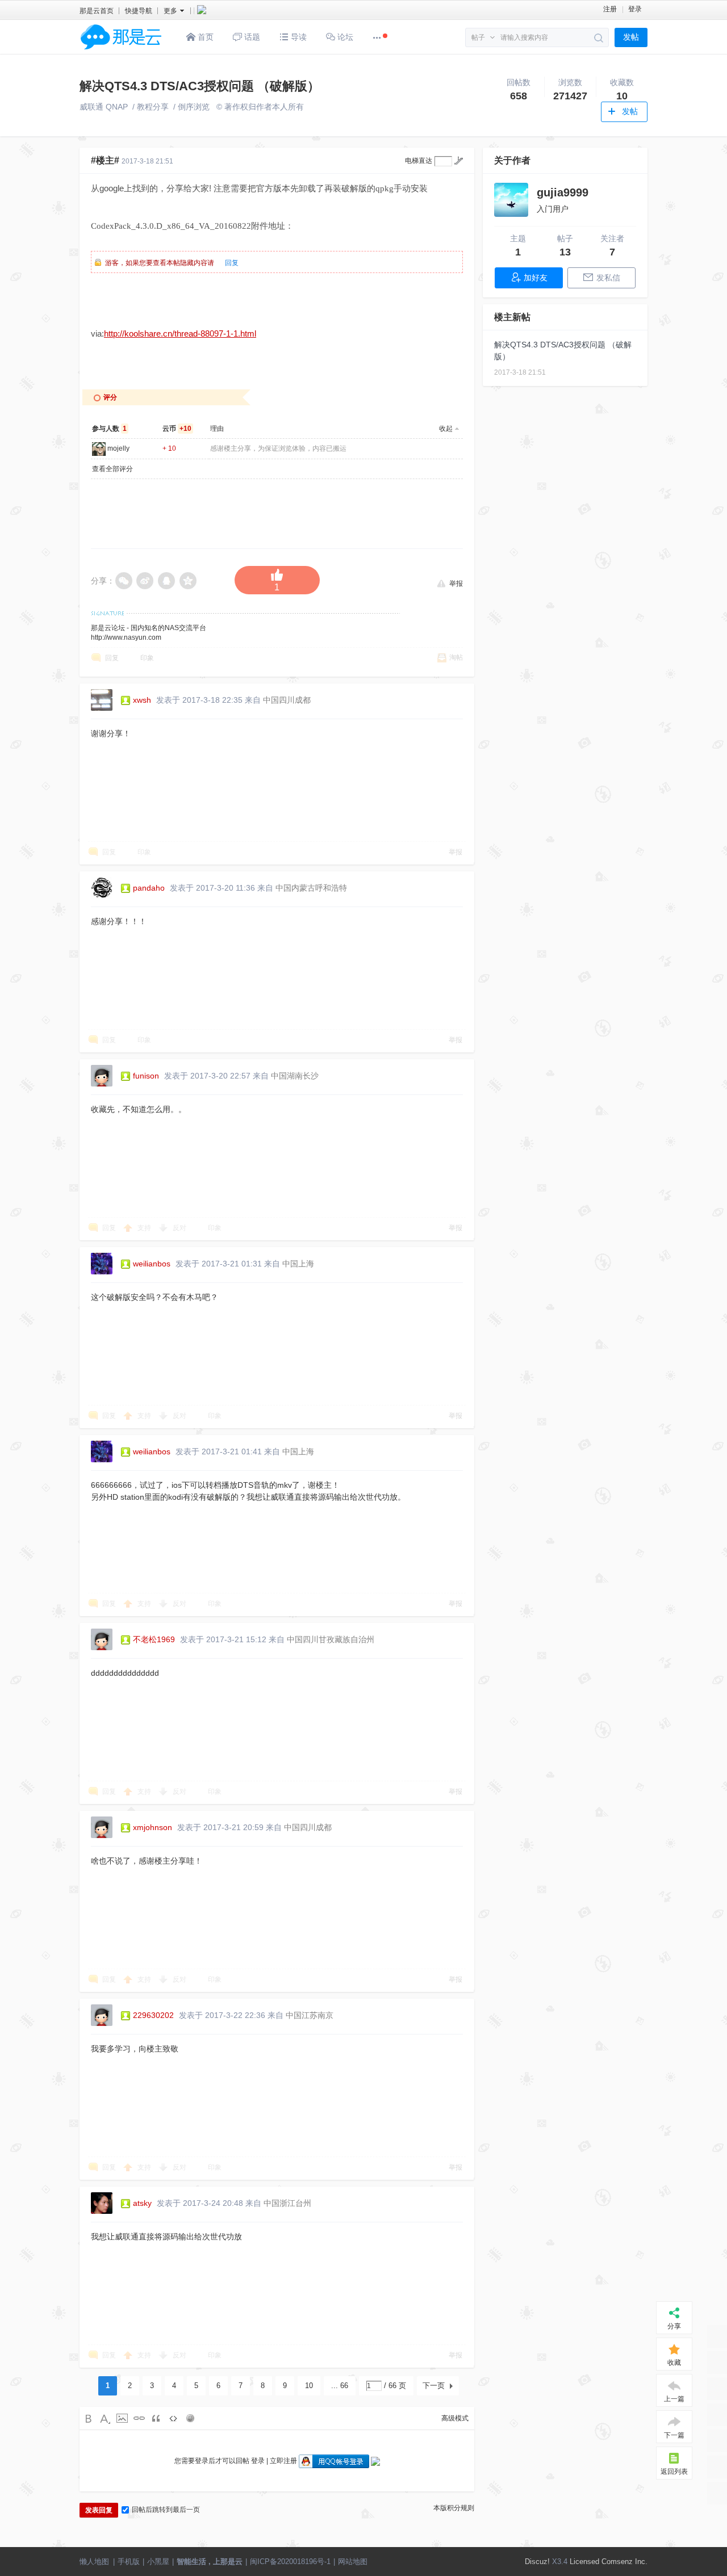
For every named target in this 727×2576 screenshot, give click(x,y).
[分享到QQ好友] (167, 581)
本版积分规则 (454, 2508)
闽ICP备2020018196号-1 (290, 2562)
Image (122, 2418)
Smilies (190, 2418)
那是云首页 (97, 11)
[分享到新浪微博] (145, 581)
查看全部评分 (112, 469)
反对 (180, 1228)
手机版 (129, 2562)
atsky (142, 2203)
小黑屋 (158, 2562)
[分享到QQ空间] (189, 581)
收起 (446, 429)
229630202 (153, 2015)
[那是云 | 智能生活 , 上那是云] (121, 52)
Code (173, 2418)
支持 (145, 1228)
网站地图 (353, 2562)
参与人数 (109, 429)
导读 (298, 37)
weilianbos (152, 1264)
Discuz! (537, 2562)
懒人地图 (94, 2562)
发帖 (631, 37)
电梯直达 (419, 161)
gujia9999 (563, 192)
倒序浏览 (194, 107)
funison (146, 1076)
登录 (635, 9)
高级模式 (455, 2418)
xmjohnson (152, 1827)
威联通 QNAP (104, 107)
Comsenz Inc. (624, 2562)
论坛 (344, 37)
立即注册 (283, 2461)
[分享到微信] (124, 581)
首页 (204, 37)
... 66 (340, 2386)
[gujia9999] (511, 200)
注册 (610, 9)
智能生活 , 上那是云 (210, 2562)
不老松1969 (154, 1639)
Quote (156, 2418)
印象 (147, 658)
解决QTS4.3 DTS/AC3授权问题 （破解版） (200, 86)
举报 (456, 583)
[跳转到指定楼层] (459, 161)
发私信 (608, 278)
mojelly (118, 448)
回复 (232, 263)
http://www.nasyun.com (126, 637)
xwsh (142, 700)
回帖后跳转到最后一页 (166, 2510)
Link (139, 2418)
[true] (599, 38)
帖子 (478, 37)
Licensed (584, 2562)
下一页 (434, 2386)
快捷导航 (139, 11)
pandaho (149, 888)
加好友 (536, 278)
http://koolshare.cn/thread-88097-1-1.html (180, 333)
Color (105, 2418)
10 (309, 2386)
